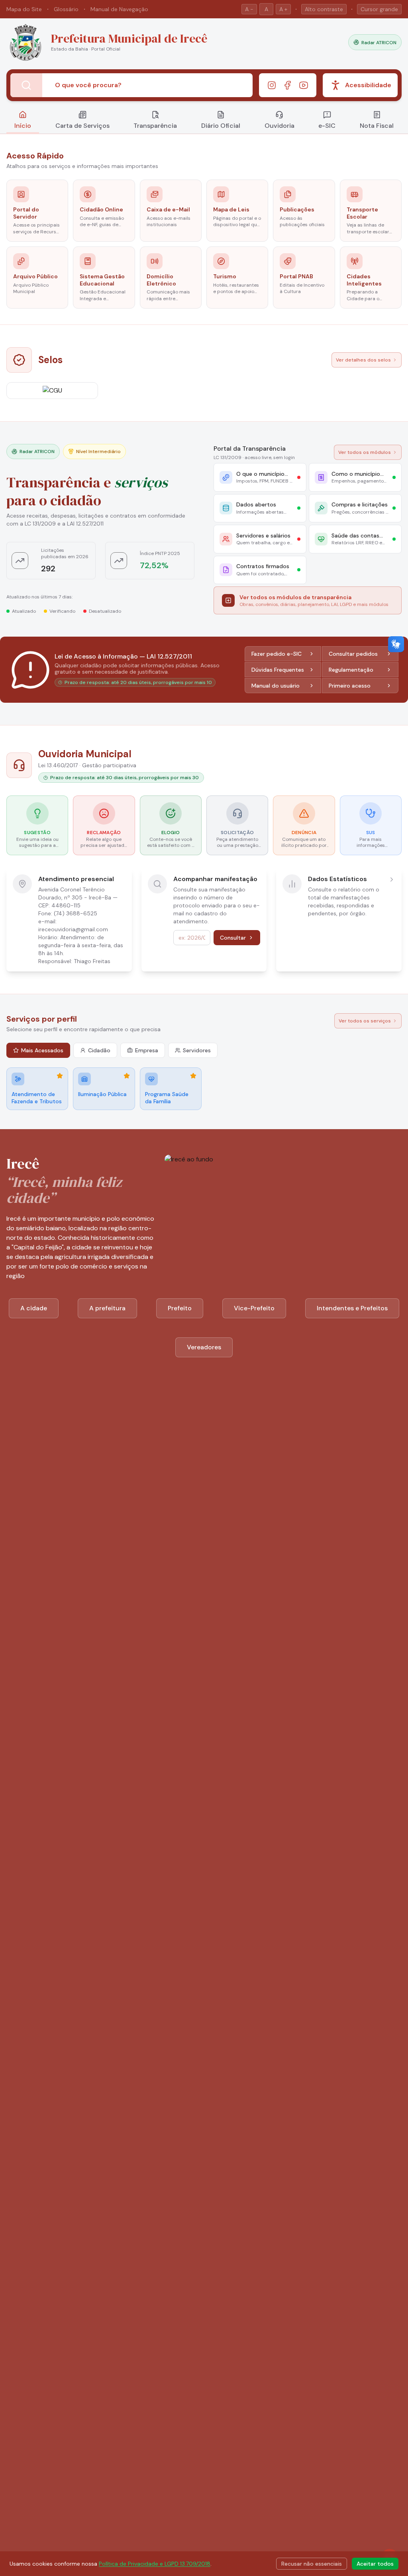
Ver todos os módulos (365, 452)
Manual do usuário (276, 686)
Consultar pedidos (353, 654)
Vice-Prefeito (254, 1308)
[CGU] (52, 391)
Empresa (147, 1050)
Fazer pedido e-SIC (277, 654)
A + (283, 9)
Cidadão (99, 1050)
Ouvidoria (280, 126)
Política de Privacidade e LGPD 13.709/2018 (155, 2564)
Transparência (155, 126)
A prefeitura (107, 1308)
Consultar (233, 938)
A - (249, 9)
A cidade (34, 1308)
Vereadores (204, 1347)
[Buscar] (26, 85)
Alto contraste (324, 9)
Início (23, 126)
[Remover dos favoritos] (60, 1076)
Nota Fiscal (377, 126)
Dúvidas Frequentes (278, 670)
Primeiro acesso (350, 686)
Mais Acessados (42, 1050)
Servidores (197, 1050)
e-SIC (327, 126)
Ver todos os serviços (365, 1021)
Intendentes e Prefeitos (352, 1308)
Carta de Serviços (82, 126)
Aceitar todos (375, 2564)
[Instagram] (272, 85)
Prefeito (180, 1308)
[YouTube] (304, 85)
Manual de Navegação (119, 9)
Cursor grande (379, 9)
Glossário (66, 9)
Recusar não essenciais (312, 2564)
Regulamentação (351, 670)
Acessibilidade (368, 85)
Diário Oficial (221, 126)
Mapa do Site (24, 9)
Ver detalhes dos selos (363, 360)
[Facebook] (288, 85)
